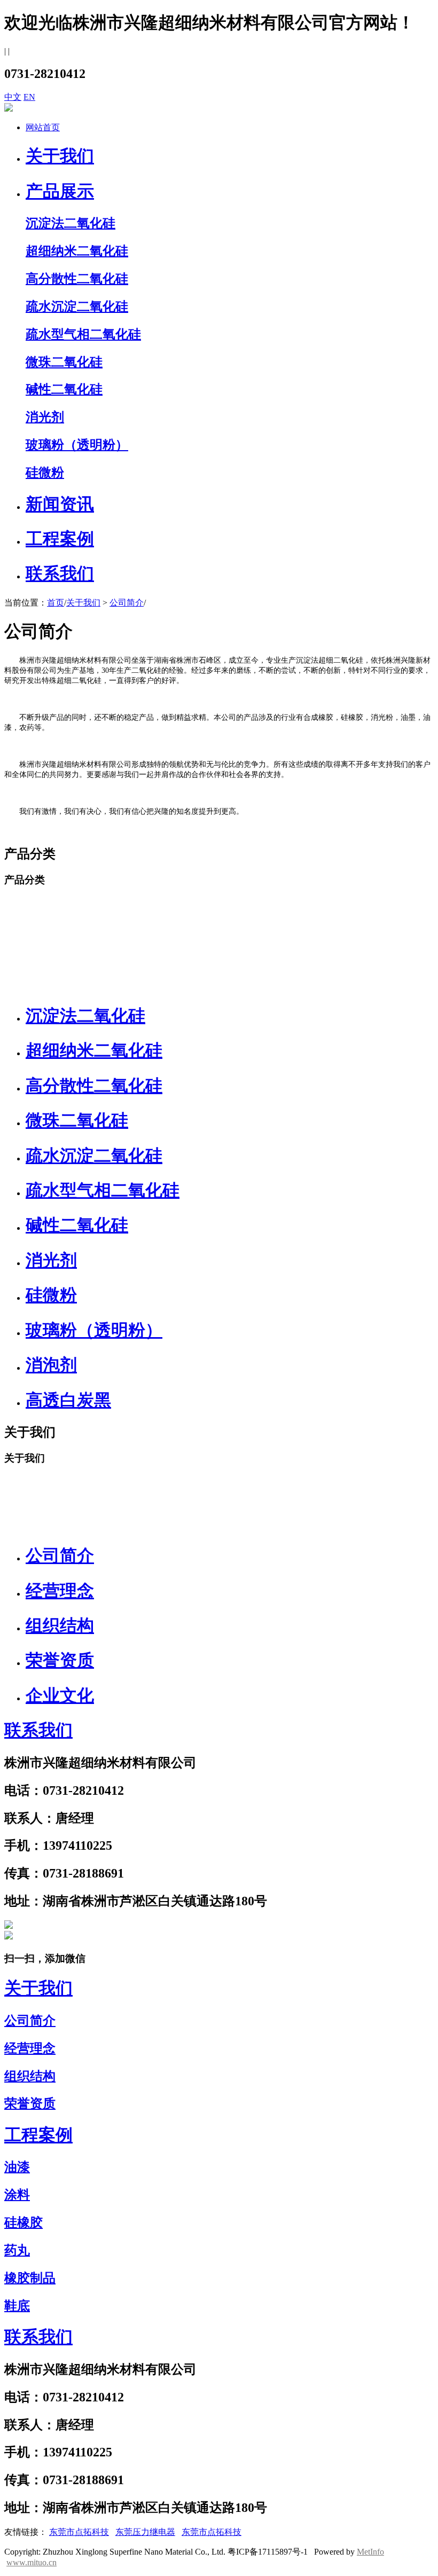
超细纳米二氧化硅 (94, 1050)
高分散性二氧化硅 (94, 1086)
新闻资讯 (60, 504)
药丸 (17, 2250)
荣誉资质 (60, 1660)
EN (29, 97)
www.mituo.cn (32, 2562)
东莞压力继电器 (145, 2532)
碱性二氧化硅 (77, 1225)
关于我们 (60, 156)
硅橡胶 (24, 2222)
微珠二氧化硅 (77, 1120)
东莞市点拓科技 (79, 2532)
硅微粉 (51, 1295)
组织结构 (60, 1625)
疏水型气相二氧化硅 (103, 1190)
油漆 (17, 2167)
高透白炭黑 (68, 1400)
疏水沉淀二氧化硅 (94, 1156)
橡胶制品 (30, 2278)
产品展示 (60, 191)
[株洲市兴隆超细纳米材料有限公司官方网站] (9, 1926)
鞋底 (17, 2306)
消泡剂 (51, 1365)
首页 (56, 603)
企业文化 (60, 1695)
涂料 (17, 2195)
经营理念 (60, 1591)
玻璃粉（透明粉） (94, 1330)
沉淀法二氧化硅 (85, 1016)
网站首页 (43, 127)
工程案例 (60, 539)
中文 (13, 97)
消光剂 (51, 1260)
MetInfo (370, 2552)
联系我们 (60, 574)
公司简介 (127, 603)
